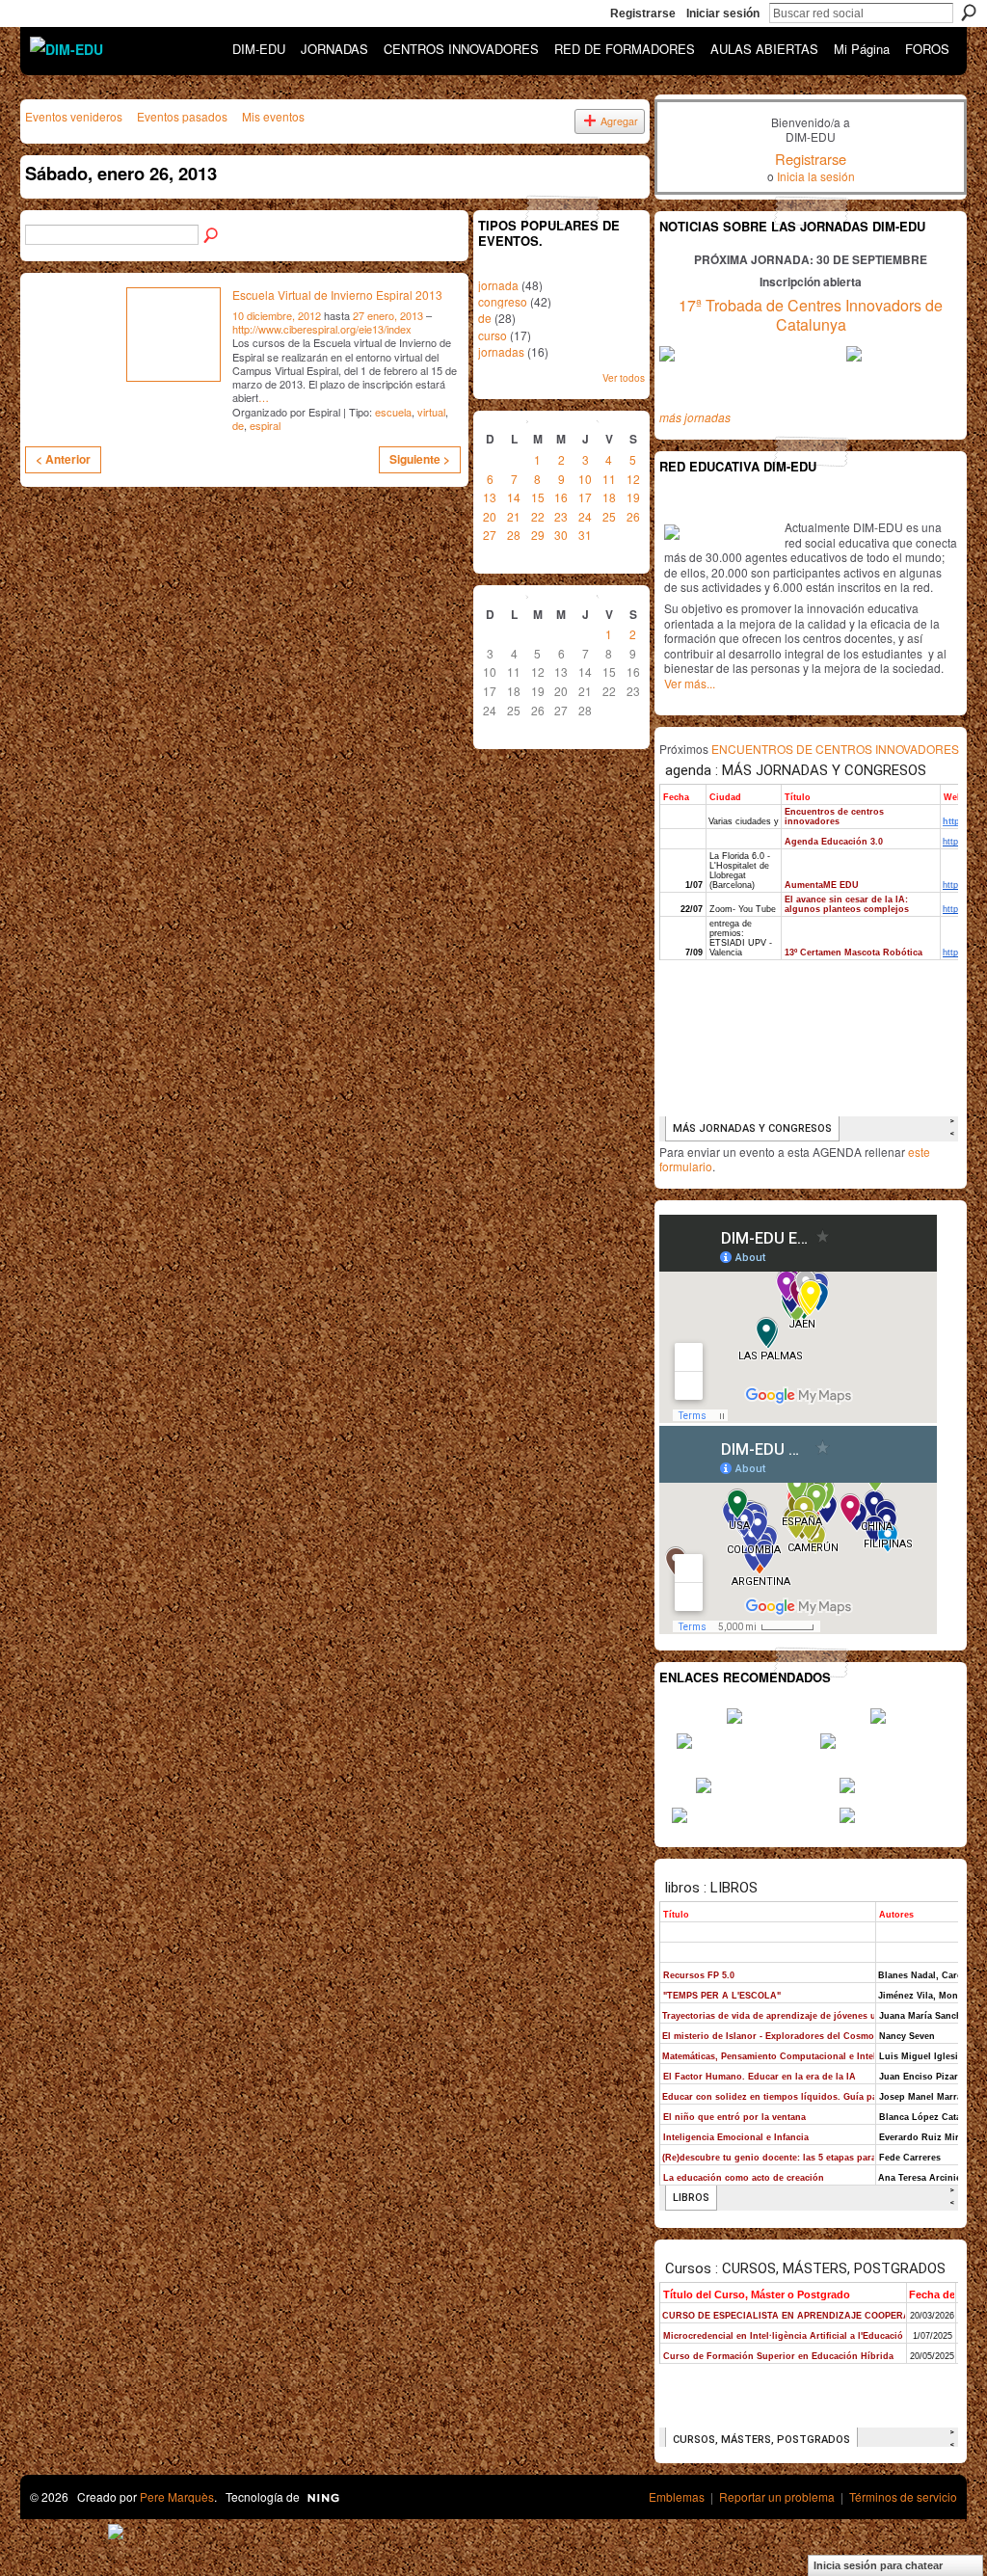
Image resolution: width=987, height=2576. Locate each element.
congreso (503, 301)
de (238, 425)
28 (514, 535)
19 (633, 497)
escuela (393, 412)
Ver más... (690, 683)
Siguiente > (420, 459)
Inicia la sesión (816, 176)
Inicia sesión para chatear (878, 2565)
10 (585, 479)
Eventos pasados (182, 116)
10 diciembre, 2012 (277, 315)
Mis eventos (273, 116)
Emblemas (677, 2496)
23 (561, 516)
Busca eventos (212, 236)
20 (490, 516)
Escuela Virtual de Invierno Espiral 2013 (337, 295)
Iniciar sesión (723, 13)
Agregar (619, 121)
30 (561, 535)
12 (633, 479)
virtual (431, 412)
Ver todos (624, 377)
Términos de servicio (903, 2496)
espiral (265, 425)
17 (585, 497)
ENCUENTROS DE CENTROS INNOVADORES (835, 749)
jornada (498, 285)
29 (538, 535)
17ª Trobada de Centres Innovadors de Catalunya (811, 315)
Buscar (969, 13)
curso (493, 335)
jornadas (501, 351)
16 (561, 497)
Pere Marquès (177, 2496)
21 (514, 516)
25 (609, 516)
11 (609, 479)
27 (490, 535)
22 (538, 516)
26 (633, 516)
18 (609, 497)
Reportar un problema (777, 2496)
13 (490, 497)
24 (585, 516)
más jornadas (695, 417)
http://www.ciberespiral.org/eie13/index (322, 329)
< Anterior (63, 459)
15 (538, 497)
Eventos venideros (74, 116)
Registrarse (643, 13)
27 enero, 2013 (388, 315)
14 (514, 497)
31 (585, 535)
